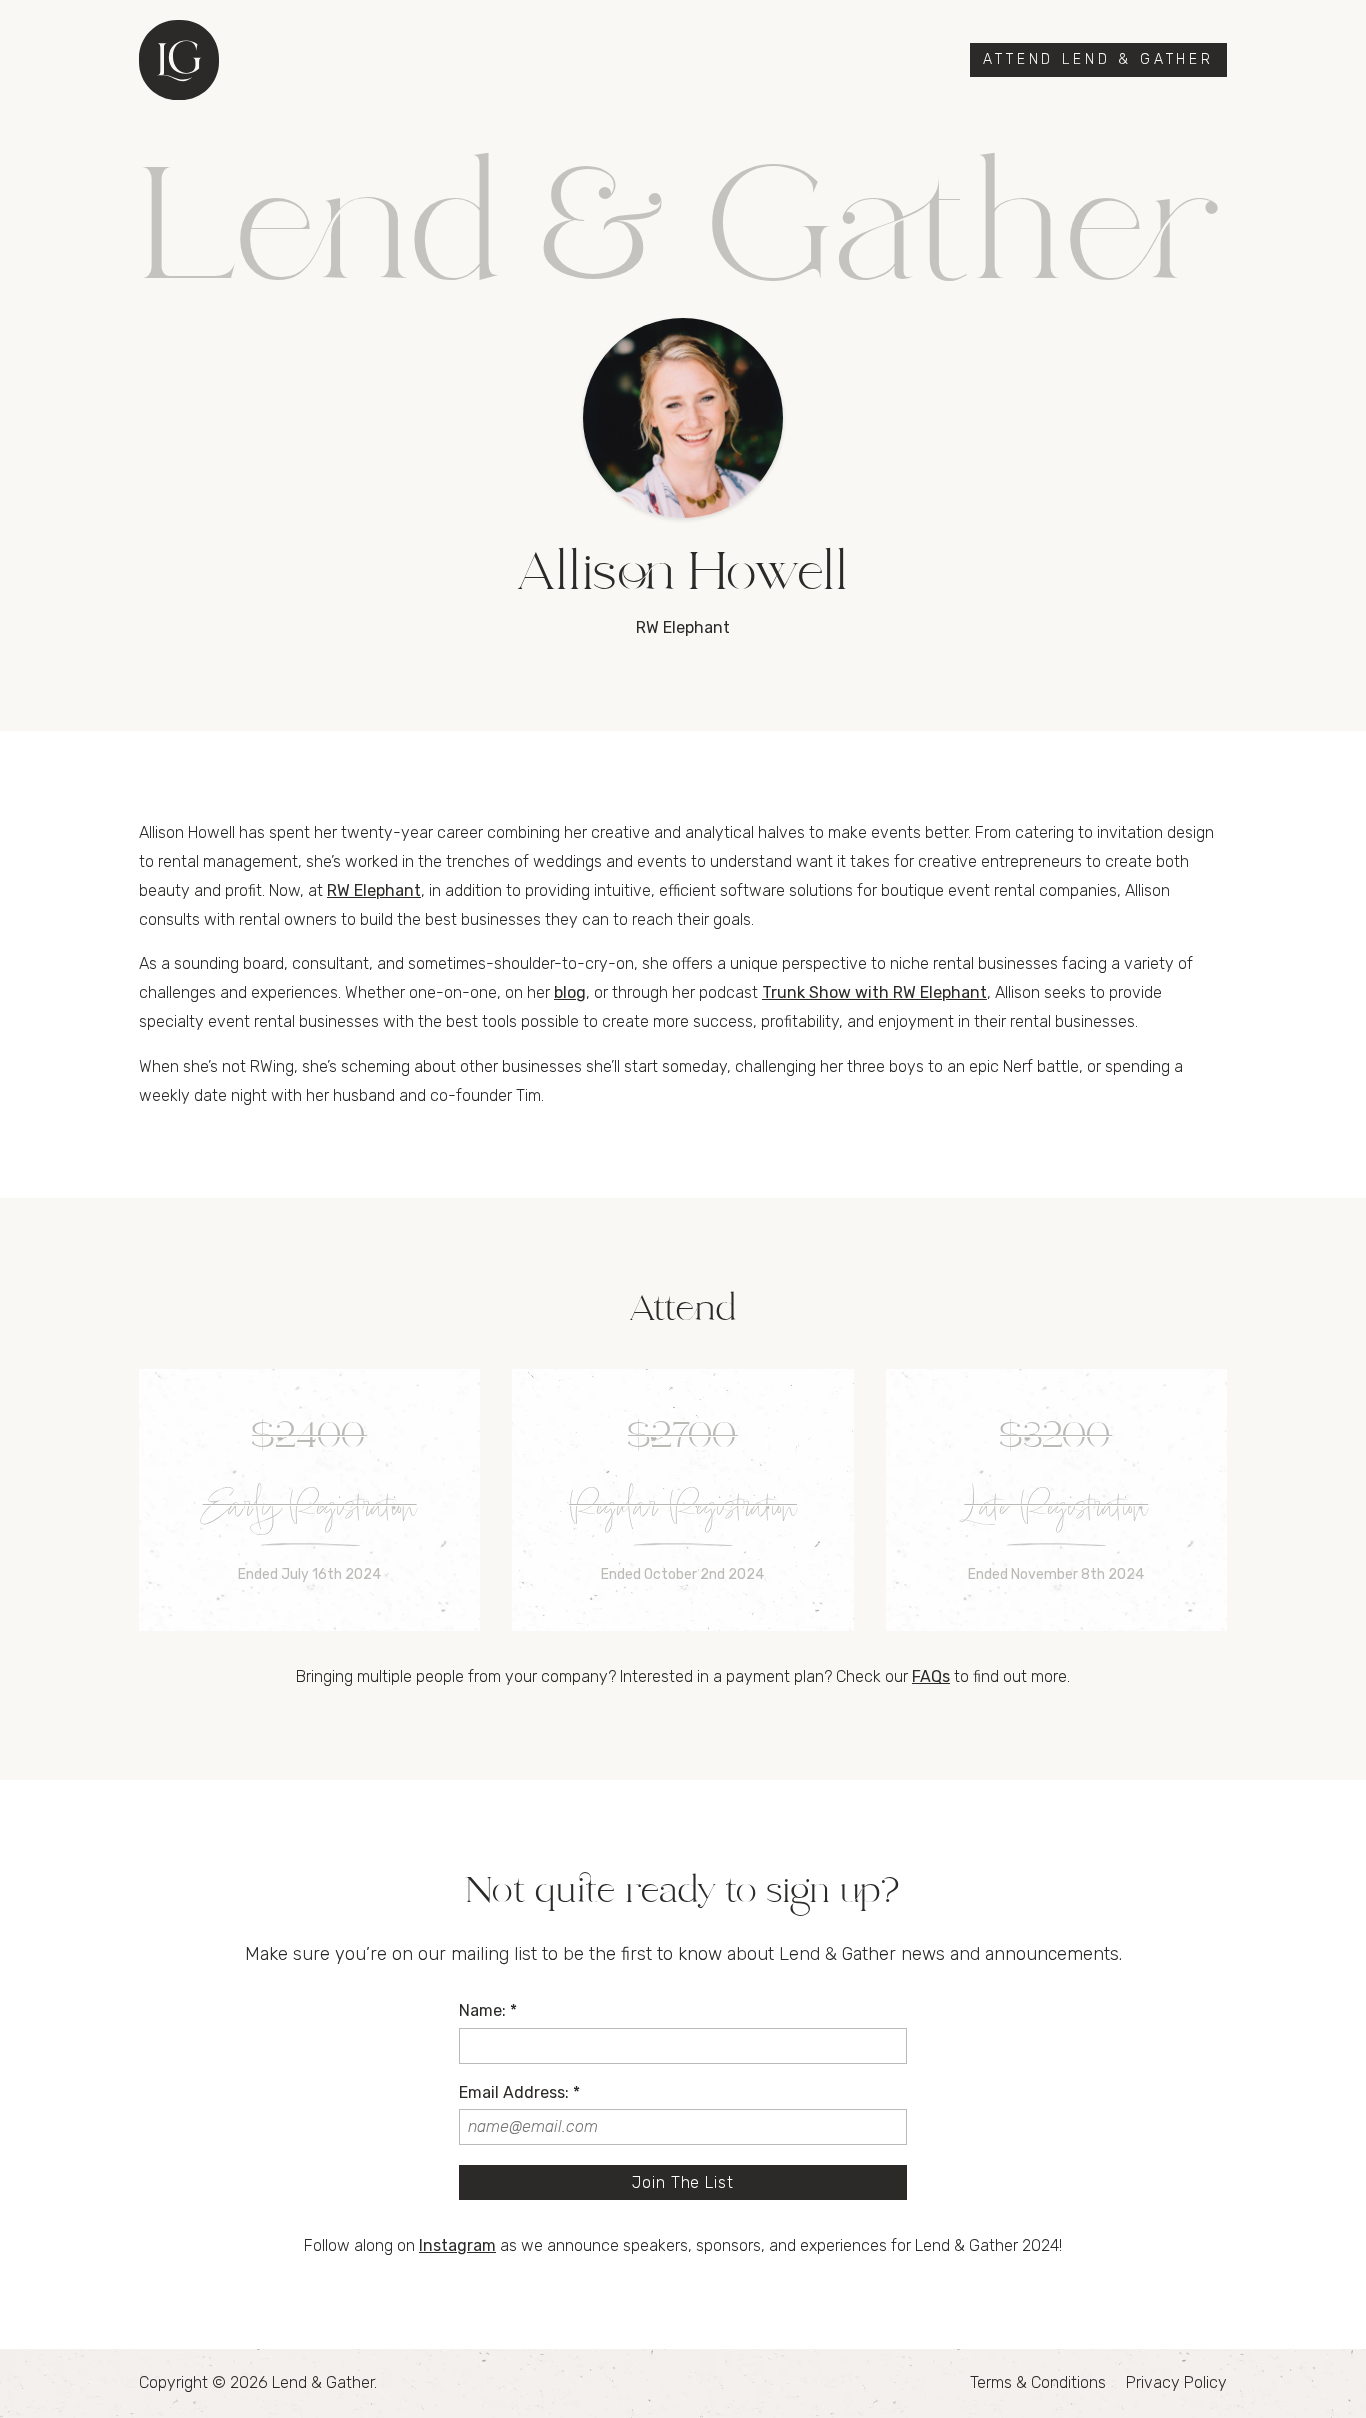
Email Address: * (519, 2093)
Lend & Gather (323, 2382)
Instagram (457, 2245)
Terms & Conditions (1038, 2382)
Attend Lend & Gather (1098, 59)
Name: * (488, 2011)
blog (570, 992)
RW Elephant (374, 890)
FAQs (931, 1676)
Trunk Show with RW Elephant (874, 992)
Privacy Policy (1176, 2382)
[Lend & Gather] (179, 60)
